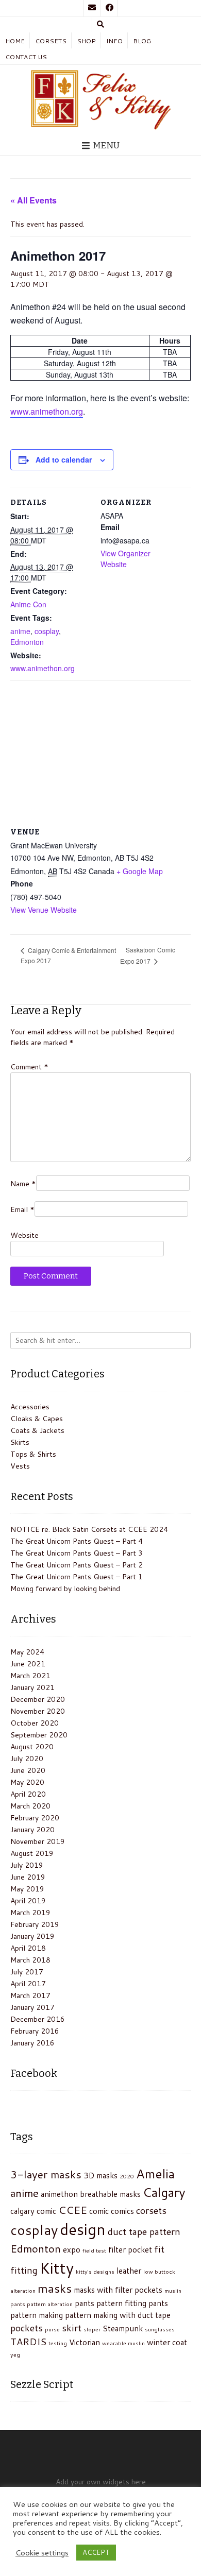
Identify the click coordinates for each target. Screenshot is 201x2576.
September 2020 (39, 1735)
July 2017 (27, 1972)
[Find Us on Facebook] (109, 8)
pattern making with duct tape (118, 2315)
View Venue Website (44, 910)
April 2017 (28, 1984)
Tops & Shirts (33, 1454)
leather (129, 2271)
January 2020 (32, 1830)
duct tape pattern (144, 2231)
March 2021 (30, 1676)
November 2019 (38, 1841)
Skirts (20, 1442)
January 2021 (32, 1687)
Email (22, 1209)
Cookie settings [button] (42, 2553)
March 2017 (30, 1995)
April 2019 (28, 1901)
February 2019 (35, 1924)
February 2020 (35, 1818)
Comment (29, 1067)
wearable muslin (123, 2343)
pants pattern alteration (41, 2304)
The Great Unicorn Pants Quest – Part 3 (77, 1553)
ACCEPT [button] (96, 2552)
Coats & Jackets (37, 1430)
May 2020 (27, 1782)
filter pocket (130, 2249)
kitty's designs (95, 2271)
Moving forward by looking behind (65, 1589)
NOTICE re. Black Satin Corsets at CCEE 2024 (89, 1529)
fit (159, 2249)
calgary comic (33, 2211)
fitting (24, 2270)
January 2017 (32, 2007)
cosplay (47, 631)
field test (94, 2250)
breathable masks (110, 2194)
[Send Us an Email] (92, 8)
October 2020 (35, 1723)
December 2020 (38, 1699)
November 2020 (38, 1711)
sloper (92, 2329)
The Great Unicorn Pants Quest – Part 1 (77, 1577)
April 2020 (28, 1794)
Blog (142, 41)
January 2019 (32, 1936)
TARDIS (28, 2342)
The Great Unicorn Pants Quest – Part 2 (77, 1565)
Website (24, 1235)
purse (52, 2329)
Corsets (51, 41)
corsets (151, 2210)
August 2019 (32, 1853)
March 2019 (30, 1913)
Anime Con (28, 604)
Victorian (85, 2342)
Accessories (30, 1407)
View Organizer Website (125, 559)
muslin (173, 2290)
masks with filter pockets (118, 2290)
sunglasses (160, 2329)
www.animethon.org (47, 411)
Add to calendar (64, 459)
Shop (86, 41)
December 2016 (38, 2019)
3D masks (100, 2175)
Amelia (155, 2173)
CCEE (73, 2210)
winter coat (167, 2342)
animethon (59, 2194)
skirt (72, 2328)
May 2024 (27, 1652)
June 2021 (28, 1664)
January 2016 (32, 2043)
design (83, 2229)
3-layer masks (46, 2174)
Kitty (57, 2268)
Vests (20, 1466)
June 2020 (28, 1770)
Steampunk (123, 2328)
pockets (27, 2328)
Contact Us (26, 57)
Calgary (164, 2192)
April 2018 (28, 1948)
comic (99, 2211)
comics (122, 2211)
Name (23, 1184)
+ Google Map (140, 871)
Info (114, 41)
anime (20, 631)
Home (15, 41)
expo (72, 2249)
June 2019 (28, 1877)
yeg (15, 2354)
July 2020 (27, 1759)
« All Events (33, 200)
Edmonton (27, 642)
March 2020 (30, 1806)
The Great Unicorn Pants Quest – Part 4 (77, 1541)
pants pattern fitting (111, 2303)
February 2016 (35, 2031)
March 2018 (30, 1960)
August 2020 (32, 1747)
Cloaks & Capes (37, 1419)
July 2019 (27, 1865)
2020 (127, 2176)
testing (58, 2343)
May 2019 (27, 1889)
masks (55, 2288)
